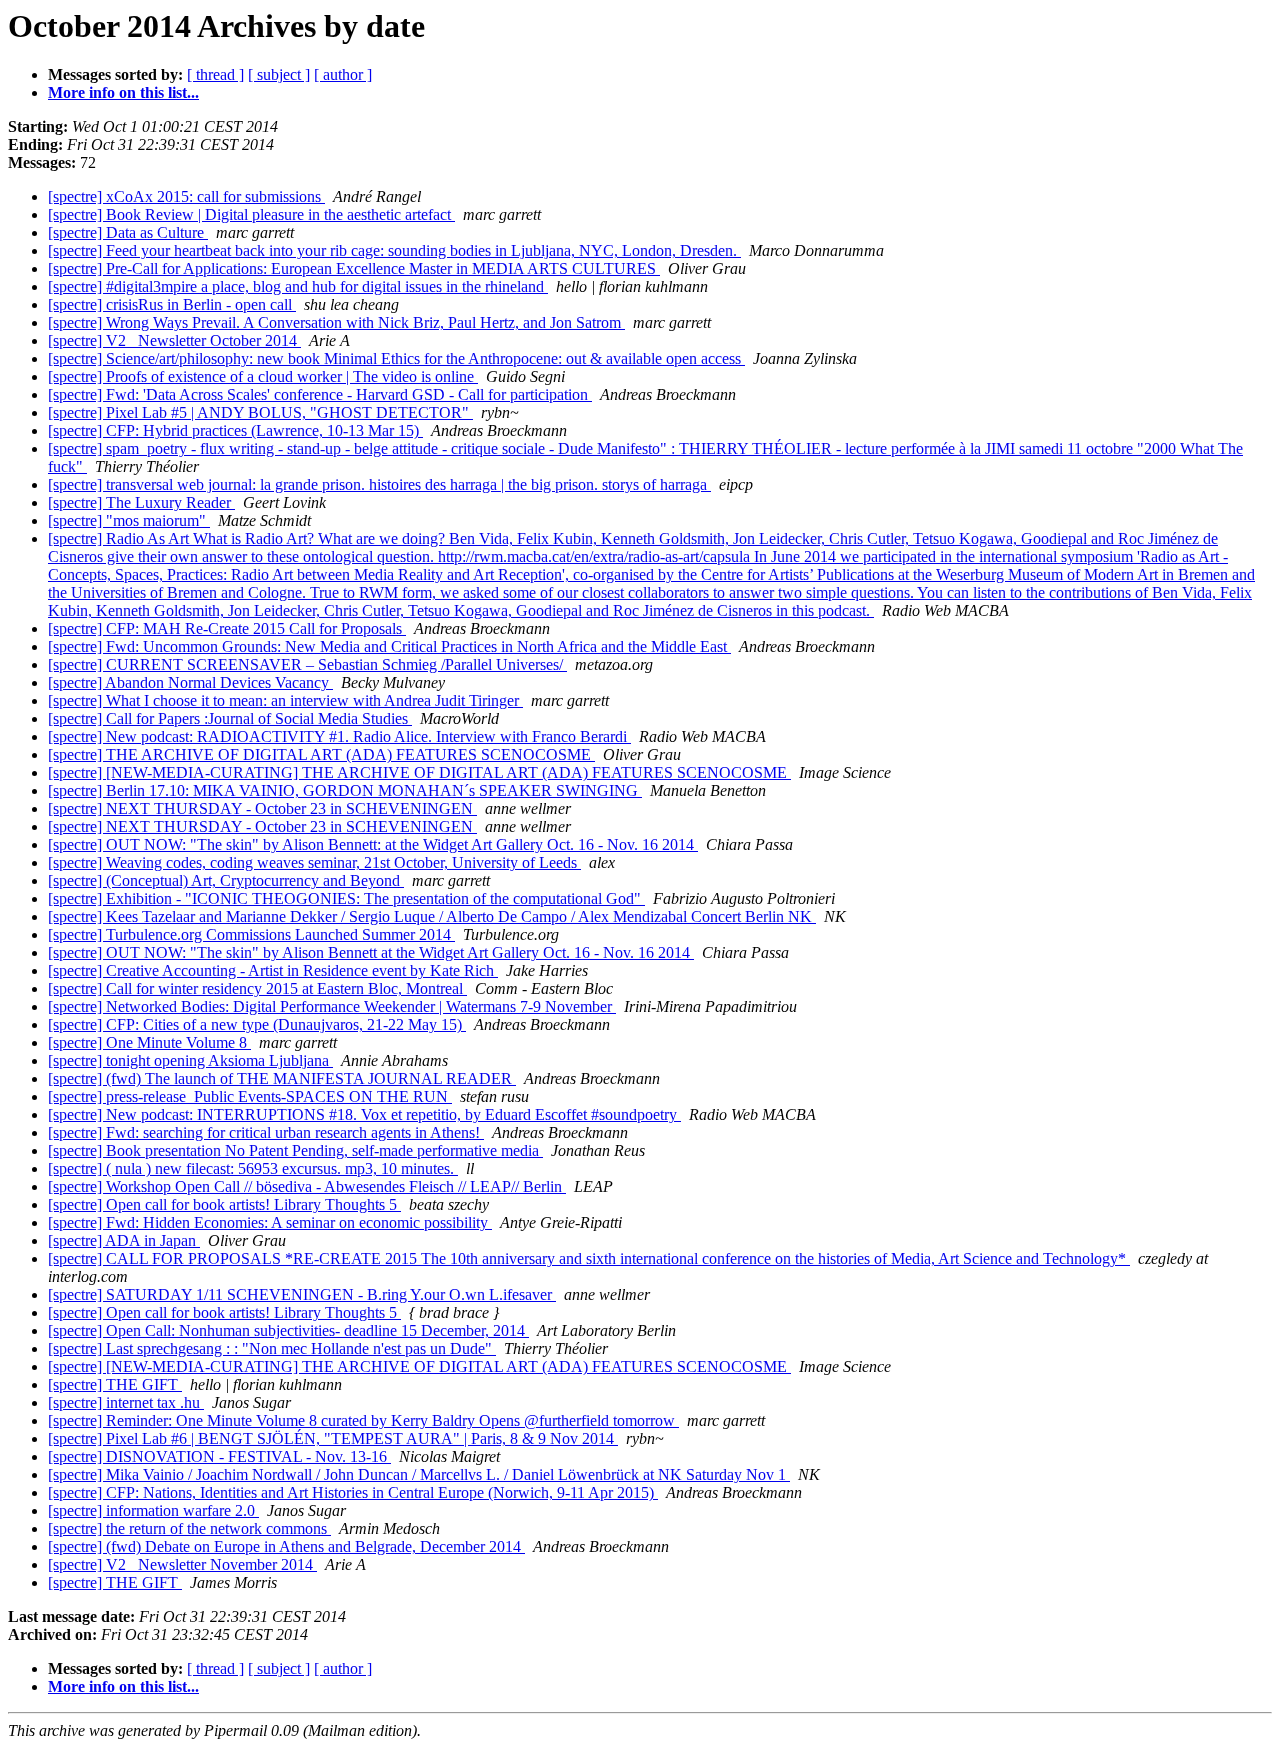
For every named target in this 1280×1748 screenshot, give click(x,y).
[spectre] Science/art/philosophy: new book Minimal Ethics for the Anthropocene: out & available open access (396, 358)
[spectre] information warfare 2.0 (153, 1510)
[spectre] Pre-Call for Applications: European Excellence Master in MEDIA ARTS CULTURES (354, 268)
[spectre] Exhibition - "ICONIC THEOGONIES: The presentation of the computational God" (346, 898)
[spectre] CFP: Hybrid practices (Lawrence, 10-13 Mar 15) (235, 430)
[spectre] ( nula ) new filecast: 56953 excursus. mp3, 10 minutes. (253, 1168)
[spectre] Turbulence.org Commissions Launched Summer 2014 (251, 934)
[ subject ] (279, 74)
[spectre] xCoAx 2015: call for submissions (186, 196)
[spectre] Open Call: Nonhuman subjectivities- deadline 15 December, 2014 (288, 1330)
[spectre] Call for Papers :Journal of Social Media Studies (230, 718)
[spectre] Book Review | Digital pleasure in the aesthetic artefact (251, 214)
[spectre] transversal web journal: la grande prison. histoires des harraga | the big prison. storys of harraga (379, 484)
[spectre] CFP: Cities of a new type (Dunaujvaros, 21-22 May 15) (257, 1024)
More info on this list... (123, 92)
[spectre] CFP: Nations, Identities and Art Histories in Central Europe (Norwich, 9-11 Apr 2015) (353, 1492)
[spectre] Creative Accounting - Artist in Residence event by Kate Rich (273, 970)
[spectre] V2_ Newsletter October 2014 (174, 340)
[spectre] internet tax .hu (126, 1402)
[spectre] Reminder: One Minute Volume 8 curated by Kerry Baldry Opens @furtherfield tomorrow (363, 1420)
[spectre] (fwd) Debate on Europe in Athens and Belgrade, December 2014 (286, 1546)
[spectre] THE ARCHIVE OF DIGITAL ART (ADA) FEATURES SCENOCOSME (321, 754)
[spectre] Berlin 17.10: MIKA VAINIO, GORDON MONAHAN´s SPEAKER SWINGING (345, 790)
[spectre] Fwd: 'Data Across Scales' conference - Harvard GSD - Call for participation (320, 394)
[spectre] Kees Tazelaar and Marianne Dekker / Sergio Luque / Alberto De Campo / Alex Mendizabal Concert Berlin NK (432, 916)
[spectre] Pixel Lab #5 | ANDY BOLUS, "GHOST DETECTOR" (260, 412)
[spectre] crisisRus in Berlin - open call (172, 304)
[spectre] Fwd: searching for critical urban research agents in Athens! (266, 1132)
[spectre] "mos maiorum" (129, 520)
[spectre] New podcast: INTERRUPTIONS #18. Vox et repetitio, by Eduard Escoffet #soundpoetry (364, 1114)
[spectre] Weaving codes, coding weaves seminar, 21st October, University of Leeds (314, 862)
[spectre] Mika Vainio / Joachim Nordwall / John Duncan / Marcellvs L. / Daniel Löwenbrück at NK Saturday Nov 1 (419, 1474)
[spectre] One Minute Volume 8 (149, 1042)
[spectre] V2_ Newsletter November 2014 (182, 1564)
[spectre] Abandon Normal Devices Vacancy (190, 682)
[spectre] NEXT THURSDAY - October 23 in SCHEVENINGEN (262, 808)
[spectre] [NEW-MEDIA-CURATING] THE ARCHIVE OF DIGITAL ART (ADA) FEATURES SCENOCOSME (419, 772)
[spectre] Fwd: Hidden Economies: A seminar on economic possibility (270, 1222)
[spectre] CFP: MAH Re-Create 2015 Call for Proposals (227, 628)
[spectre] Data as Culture (128, 232)
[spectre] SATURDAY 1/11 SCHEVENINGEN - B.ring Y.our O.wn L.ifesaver (302, 1294)
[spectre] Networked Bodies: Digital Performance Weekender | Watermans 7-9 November (332, 1006)
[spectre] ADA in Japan (124, 1240)
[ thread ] (215, 74)
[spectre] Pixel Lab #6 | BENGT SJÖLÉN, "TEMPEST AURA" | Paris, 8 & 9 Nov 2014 (333, 1438)
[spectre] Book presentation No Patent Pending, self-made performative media (295, 1150)
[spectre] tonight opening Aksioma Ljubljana (190, 1060)
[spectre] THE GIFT (115, 1384)
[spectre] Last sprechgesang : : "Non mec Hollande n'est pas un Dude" (272, 1348)
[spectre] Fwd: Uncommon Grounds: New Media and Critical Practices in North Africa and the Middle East (389, 646)
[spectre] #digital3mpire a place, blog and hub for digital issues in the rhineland (298, 286)
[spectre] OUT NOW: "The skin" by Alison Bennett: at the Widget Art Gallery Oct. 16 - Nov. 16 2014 (373, 844)
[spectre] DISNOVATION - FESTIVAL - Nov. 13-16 (219, 1456)
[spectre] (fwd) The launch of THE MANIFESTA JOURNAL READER (282, 1078)
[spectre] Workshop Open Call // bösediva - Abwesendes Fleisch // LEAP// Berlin (307, 1186)
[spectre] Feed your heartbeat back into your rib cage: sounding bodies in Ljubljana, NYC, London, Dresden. (394, 250)
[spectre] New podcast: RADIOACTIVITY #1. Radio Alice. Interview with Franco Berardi (339, 736)
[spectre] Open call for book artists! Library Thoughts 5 (224, 1204)
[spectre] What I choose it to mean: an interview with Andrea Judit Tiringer (285, 700)
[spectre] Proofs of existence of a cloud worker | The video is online (263, 376)
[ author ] (343, 74)
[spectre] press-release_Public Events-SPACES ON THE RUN (250, 1096)
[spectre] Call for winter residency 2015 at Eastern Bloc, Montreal (257, 988)
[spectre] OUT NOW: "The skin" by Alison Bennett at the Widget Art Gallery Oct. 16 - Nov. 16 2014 (371, 952)
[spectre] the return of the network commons (189, 1528)
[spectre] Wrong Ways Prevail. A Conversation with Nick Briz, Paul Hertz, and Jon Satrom (336, 322)
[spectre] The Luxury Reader (141, 502)
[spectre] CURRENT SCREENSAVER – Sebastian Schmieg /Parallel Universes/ (307, 664)
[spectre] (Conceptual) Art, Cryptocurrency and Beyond (226, 880)
